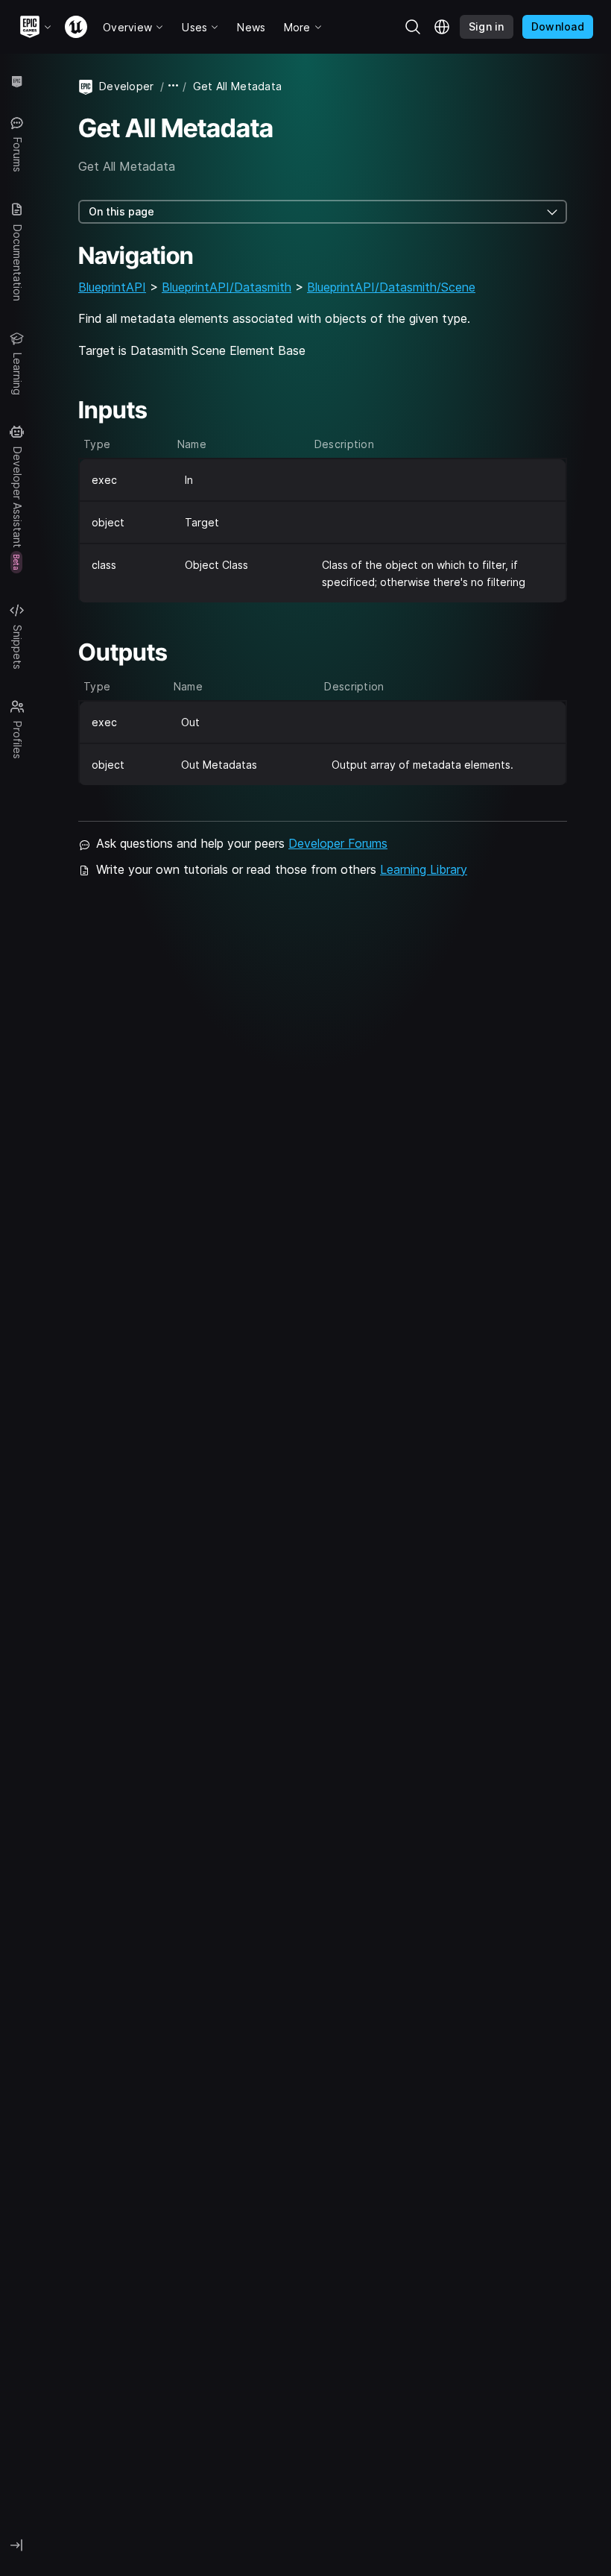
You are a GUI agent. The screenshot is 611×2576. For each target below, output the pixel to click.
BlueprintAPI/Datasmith (227, 287)
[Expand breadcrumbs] (174, 86)
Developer (127, 86)
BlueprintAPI (112, 287)
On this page (121, 211)
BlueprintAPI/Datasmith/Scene (391, 287)
